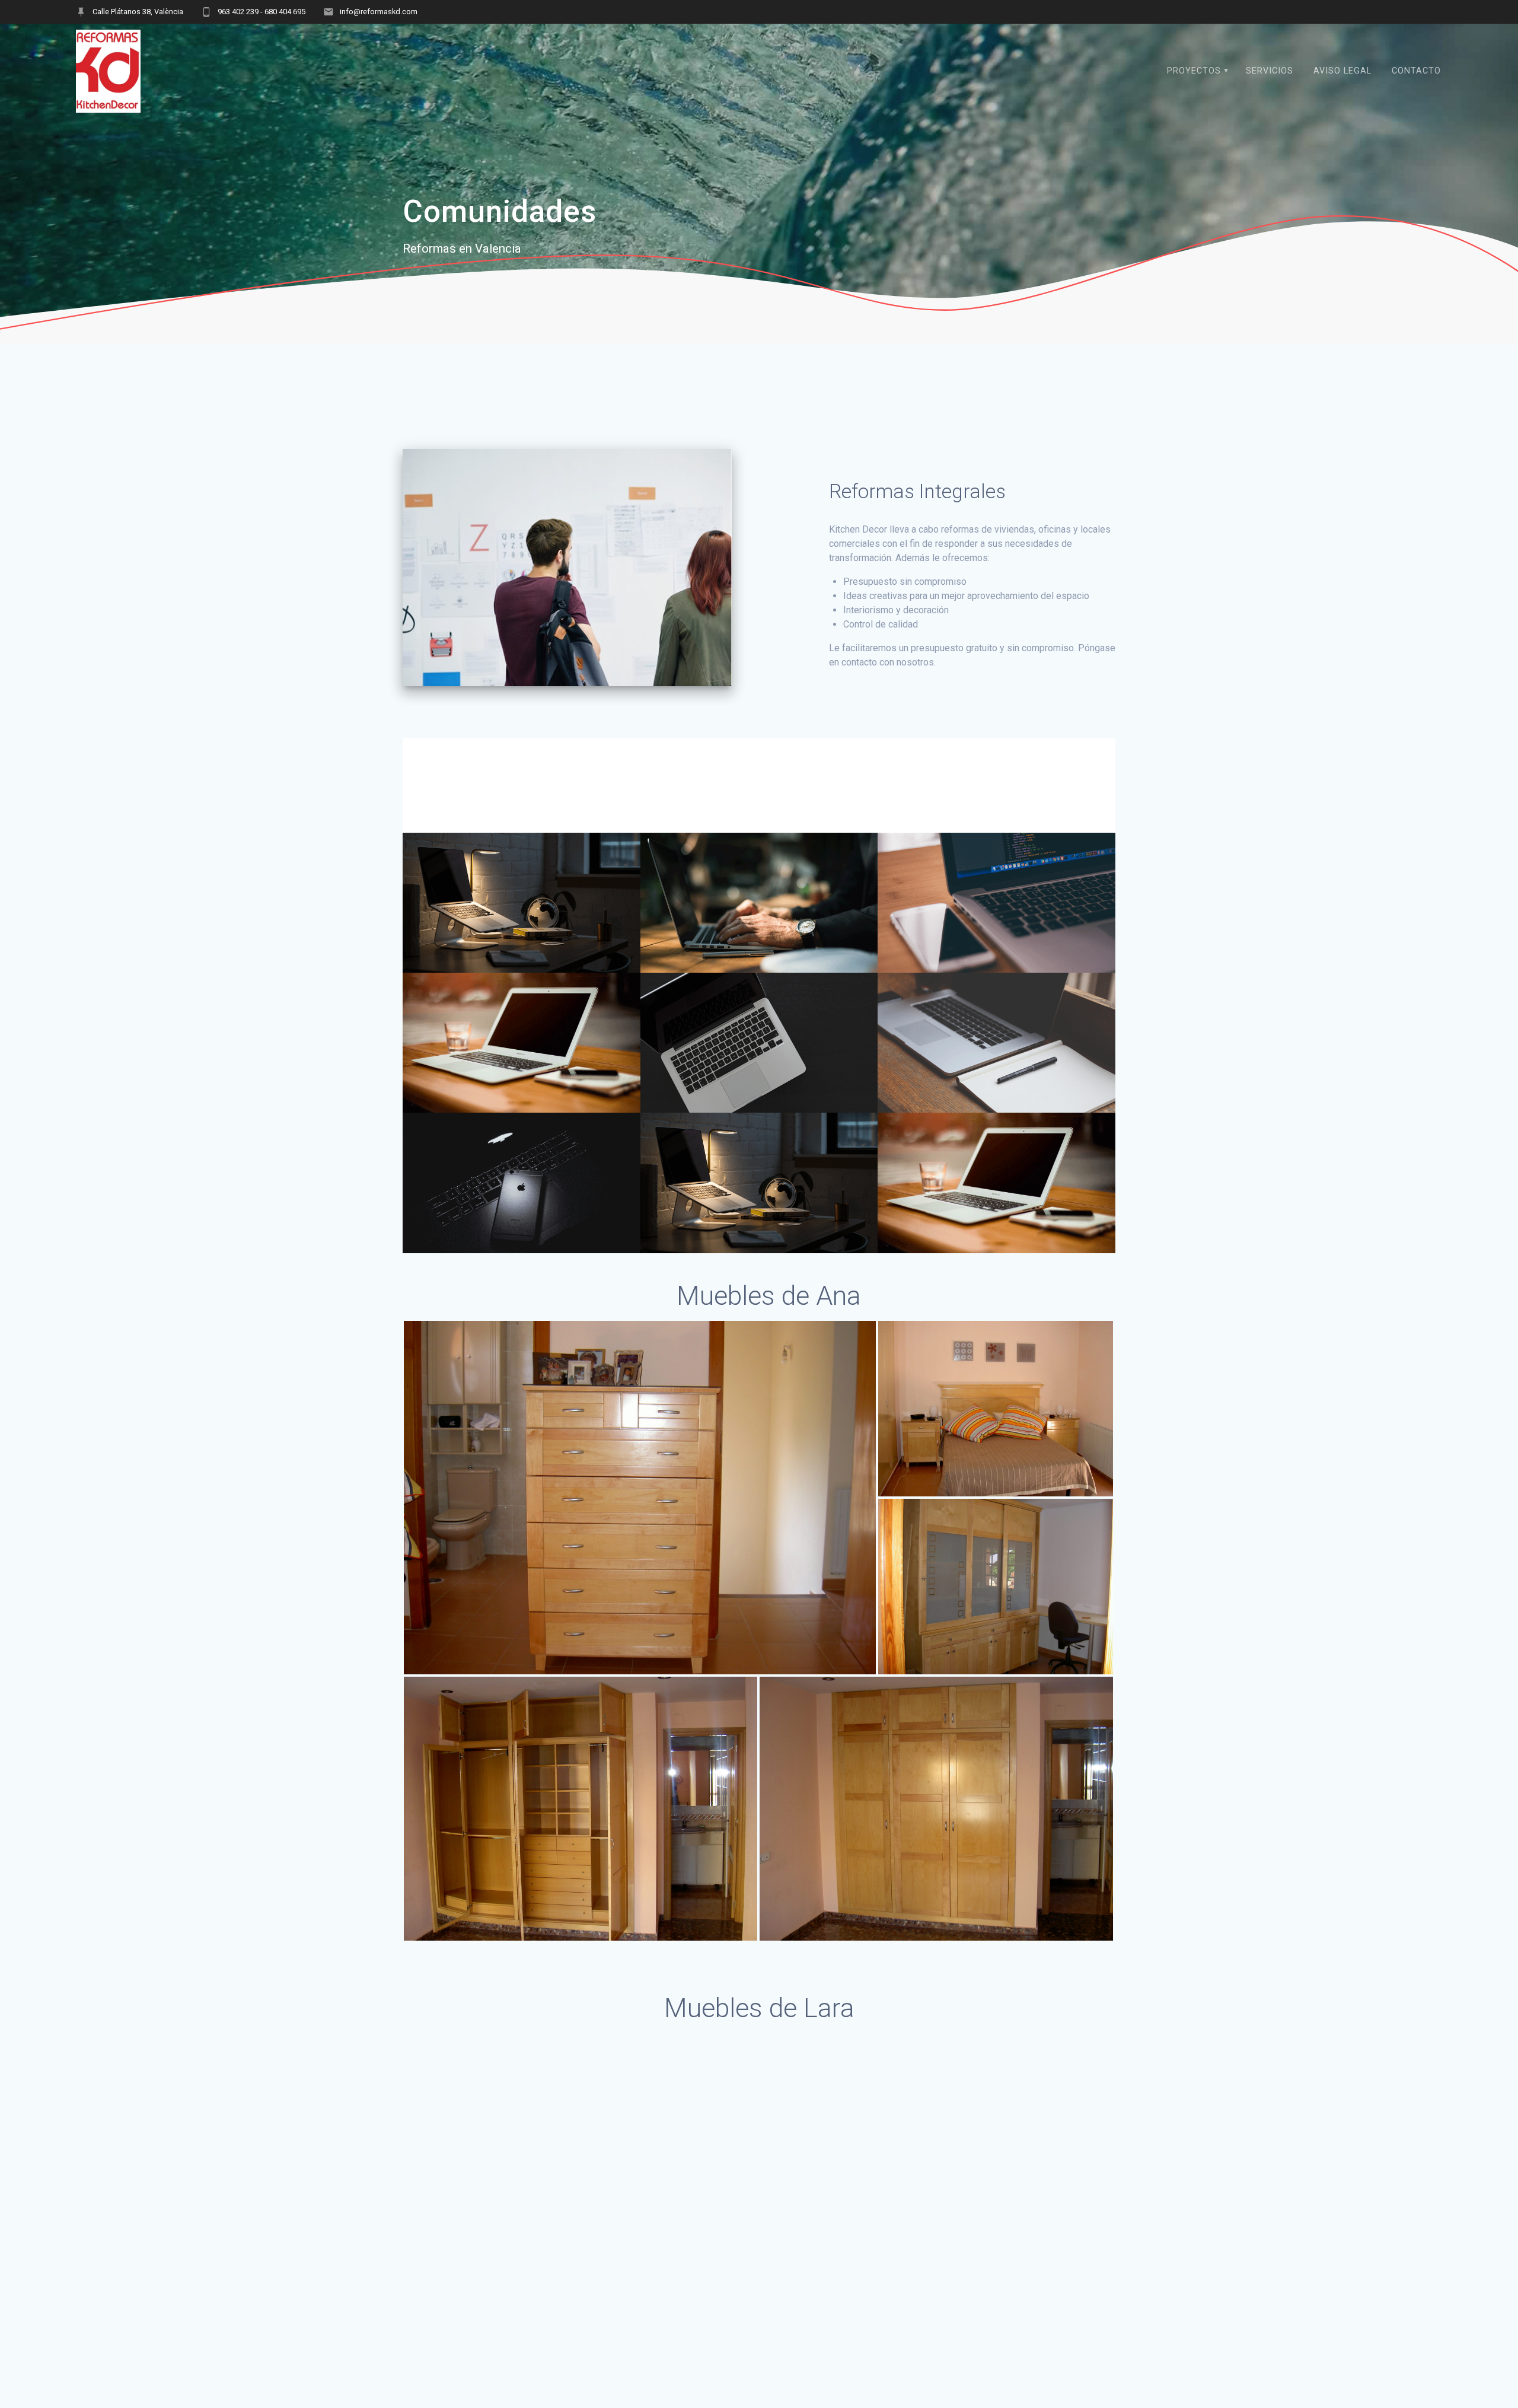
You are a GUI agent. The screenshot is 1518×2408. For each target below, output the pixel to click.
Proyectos (1194, 71)
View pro (996, 1197)
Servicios (1270, 71)
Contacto (1416, 71)
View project (758, 917)
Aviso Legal (1342, 71)
